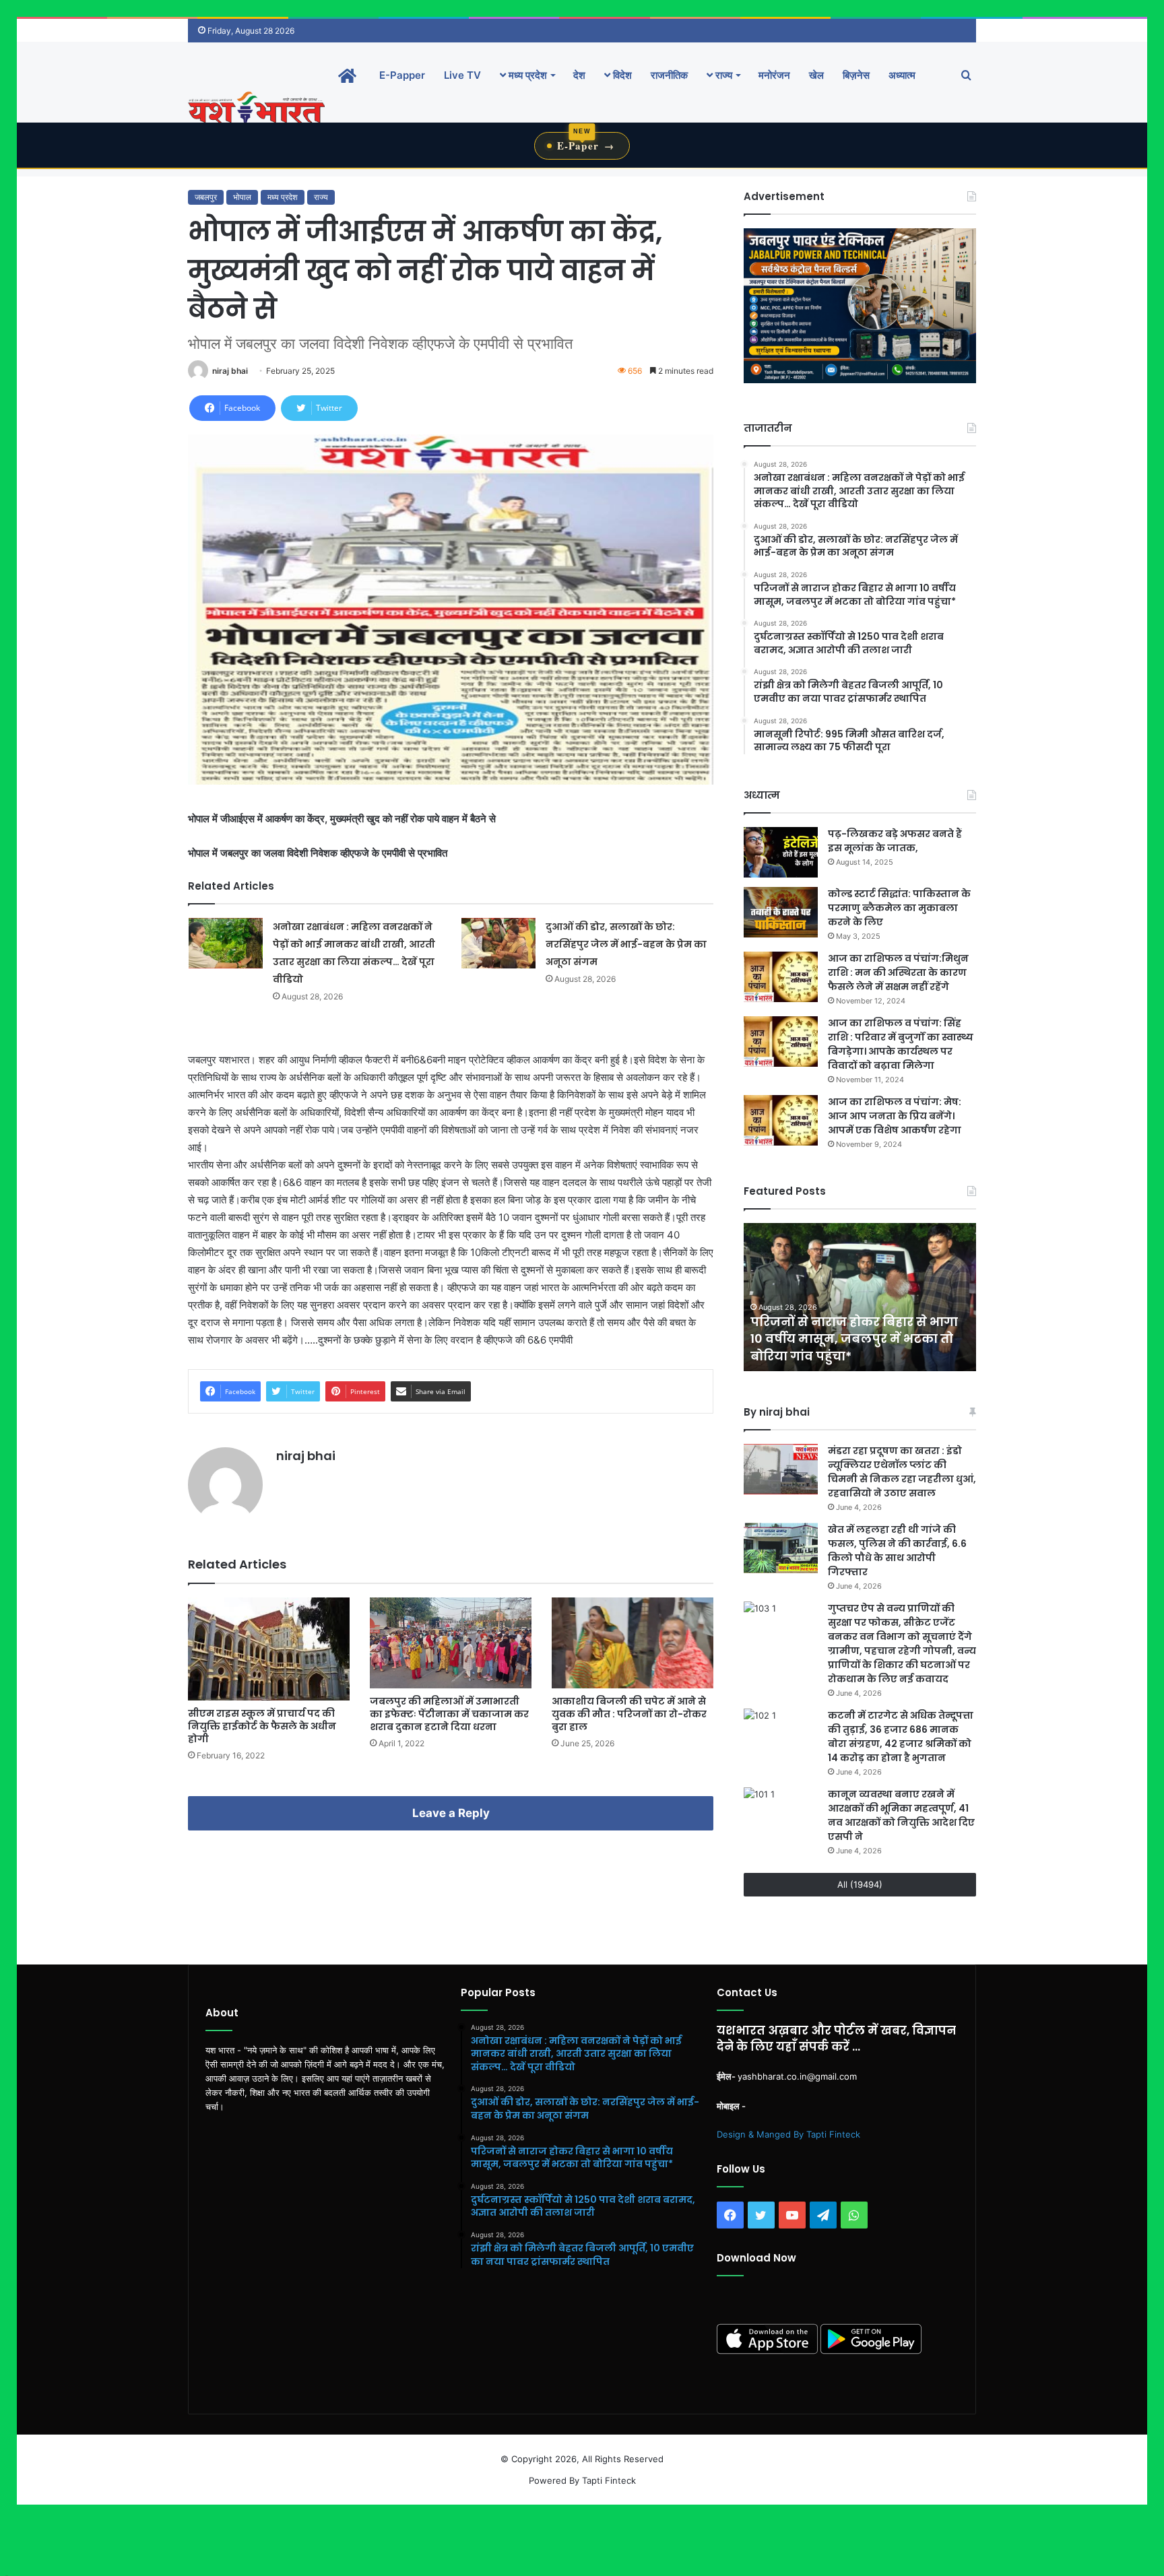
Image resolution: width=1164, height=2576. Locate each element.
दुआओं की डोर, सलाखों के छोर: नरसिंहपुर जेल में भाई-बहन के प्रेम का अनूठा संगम (626, 944)
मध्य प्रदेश (526, 75)
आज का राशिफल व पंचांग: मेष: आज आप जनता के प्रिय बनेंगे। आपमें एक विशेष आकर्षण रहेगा (895, 1116)
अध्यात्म (902, 75)
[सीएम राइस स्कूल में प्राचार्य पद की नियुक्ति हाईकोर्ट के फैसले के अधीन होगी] (269, 1649)
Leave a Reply (451, 1813)
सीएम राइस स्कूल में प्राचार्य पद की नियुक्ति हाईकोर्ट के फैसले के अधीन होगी (262, 1726)
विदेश (621, 75)
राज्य (722, 75)
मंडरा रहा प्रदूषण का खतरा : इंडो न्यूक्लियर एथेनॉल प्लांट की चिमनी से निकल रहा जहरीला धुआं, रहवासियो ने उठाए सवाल (902, 1472)
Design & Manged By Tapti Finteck (788, 2134)
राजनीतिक (669, 75)
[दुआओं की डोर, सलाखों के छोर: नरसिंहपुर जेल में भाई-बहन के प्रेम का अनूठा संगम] (498, 943)
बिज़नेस (856, 75)
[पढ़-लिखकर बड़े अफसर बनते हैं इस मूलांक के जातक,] (781, 852)
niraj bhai (230, 371)
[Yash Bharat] (256, 109)
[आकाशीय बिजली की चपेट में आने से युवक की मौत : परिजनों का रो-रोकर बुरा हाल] (633, 1643)
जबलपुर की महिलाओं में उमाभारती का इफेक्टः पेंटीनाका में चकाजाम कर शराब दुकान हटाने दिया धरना (449, 1714)
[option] (860, 1297)
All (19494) (860, 1884)
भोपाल (242, 197)
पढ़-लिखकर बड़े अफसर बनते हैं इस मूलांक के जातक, (895, 841)
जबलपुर (206, 197)
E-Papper (402, 75)
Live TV (462, 75)
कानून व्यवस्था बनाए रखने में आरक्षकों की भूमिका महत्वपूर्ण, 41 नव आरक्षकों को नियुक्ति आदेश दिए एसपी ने (901, 1815)
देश (579, 75)
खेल (816, 75)
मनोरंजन (774, 75)
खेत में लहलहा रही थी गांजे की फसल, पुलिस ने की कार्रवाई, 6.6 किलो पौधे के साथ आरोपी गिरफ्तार (897, 1551)
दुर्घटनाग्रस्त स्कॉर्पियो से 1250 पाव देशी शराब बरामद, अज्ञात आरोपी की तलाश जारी (855, 1339)
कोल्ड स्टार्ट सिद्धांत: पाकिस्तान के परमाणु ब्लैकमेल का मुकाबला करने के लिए (899, 908)
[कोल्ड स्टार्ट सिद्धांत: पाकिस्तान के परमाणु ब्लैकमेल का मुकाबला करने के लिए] (781, 912)
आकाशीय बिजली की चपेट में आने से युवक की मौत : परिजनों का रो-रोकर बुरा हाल (629, 1714)
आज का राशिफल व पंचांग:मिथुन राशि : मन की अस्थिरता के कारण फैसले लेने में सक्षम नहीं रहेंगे (898, 972)
